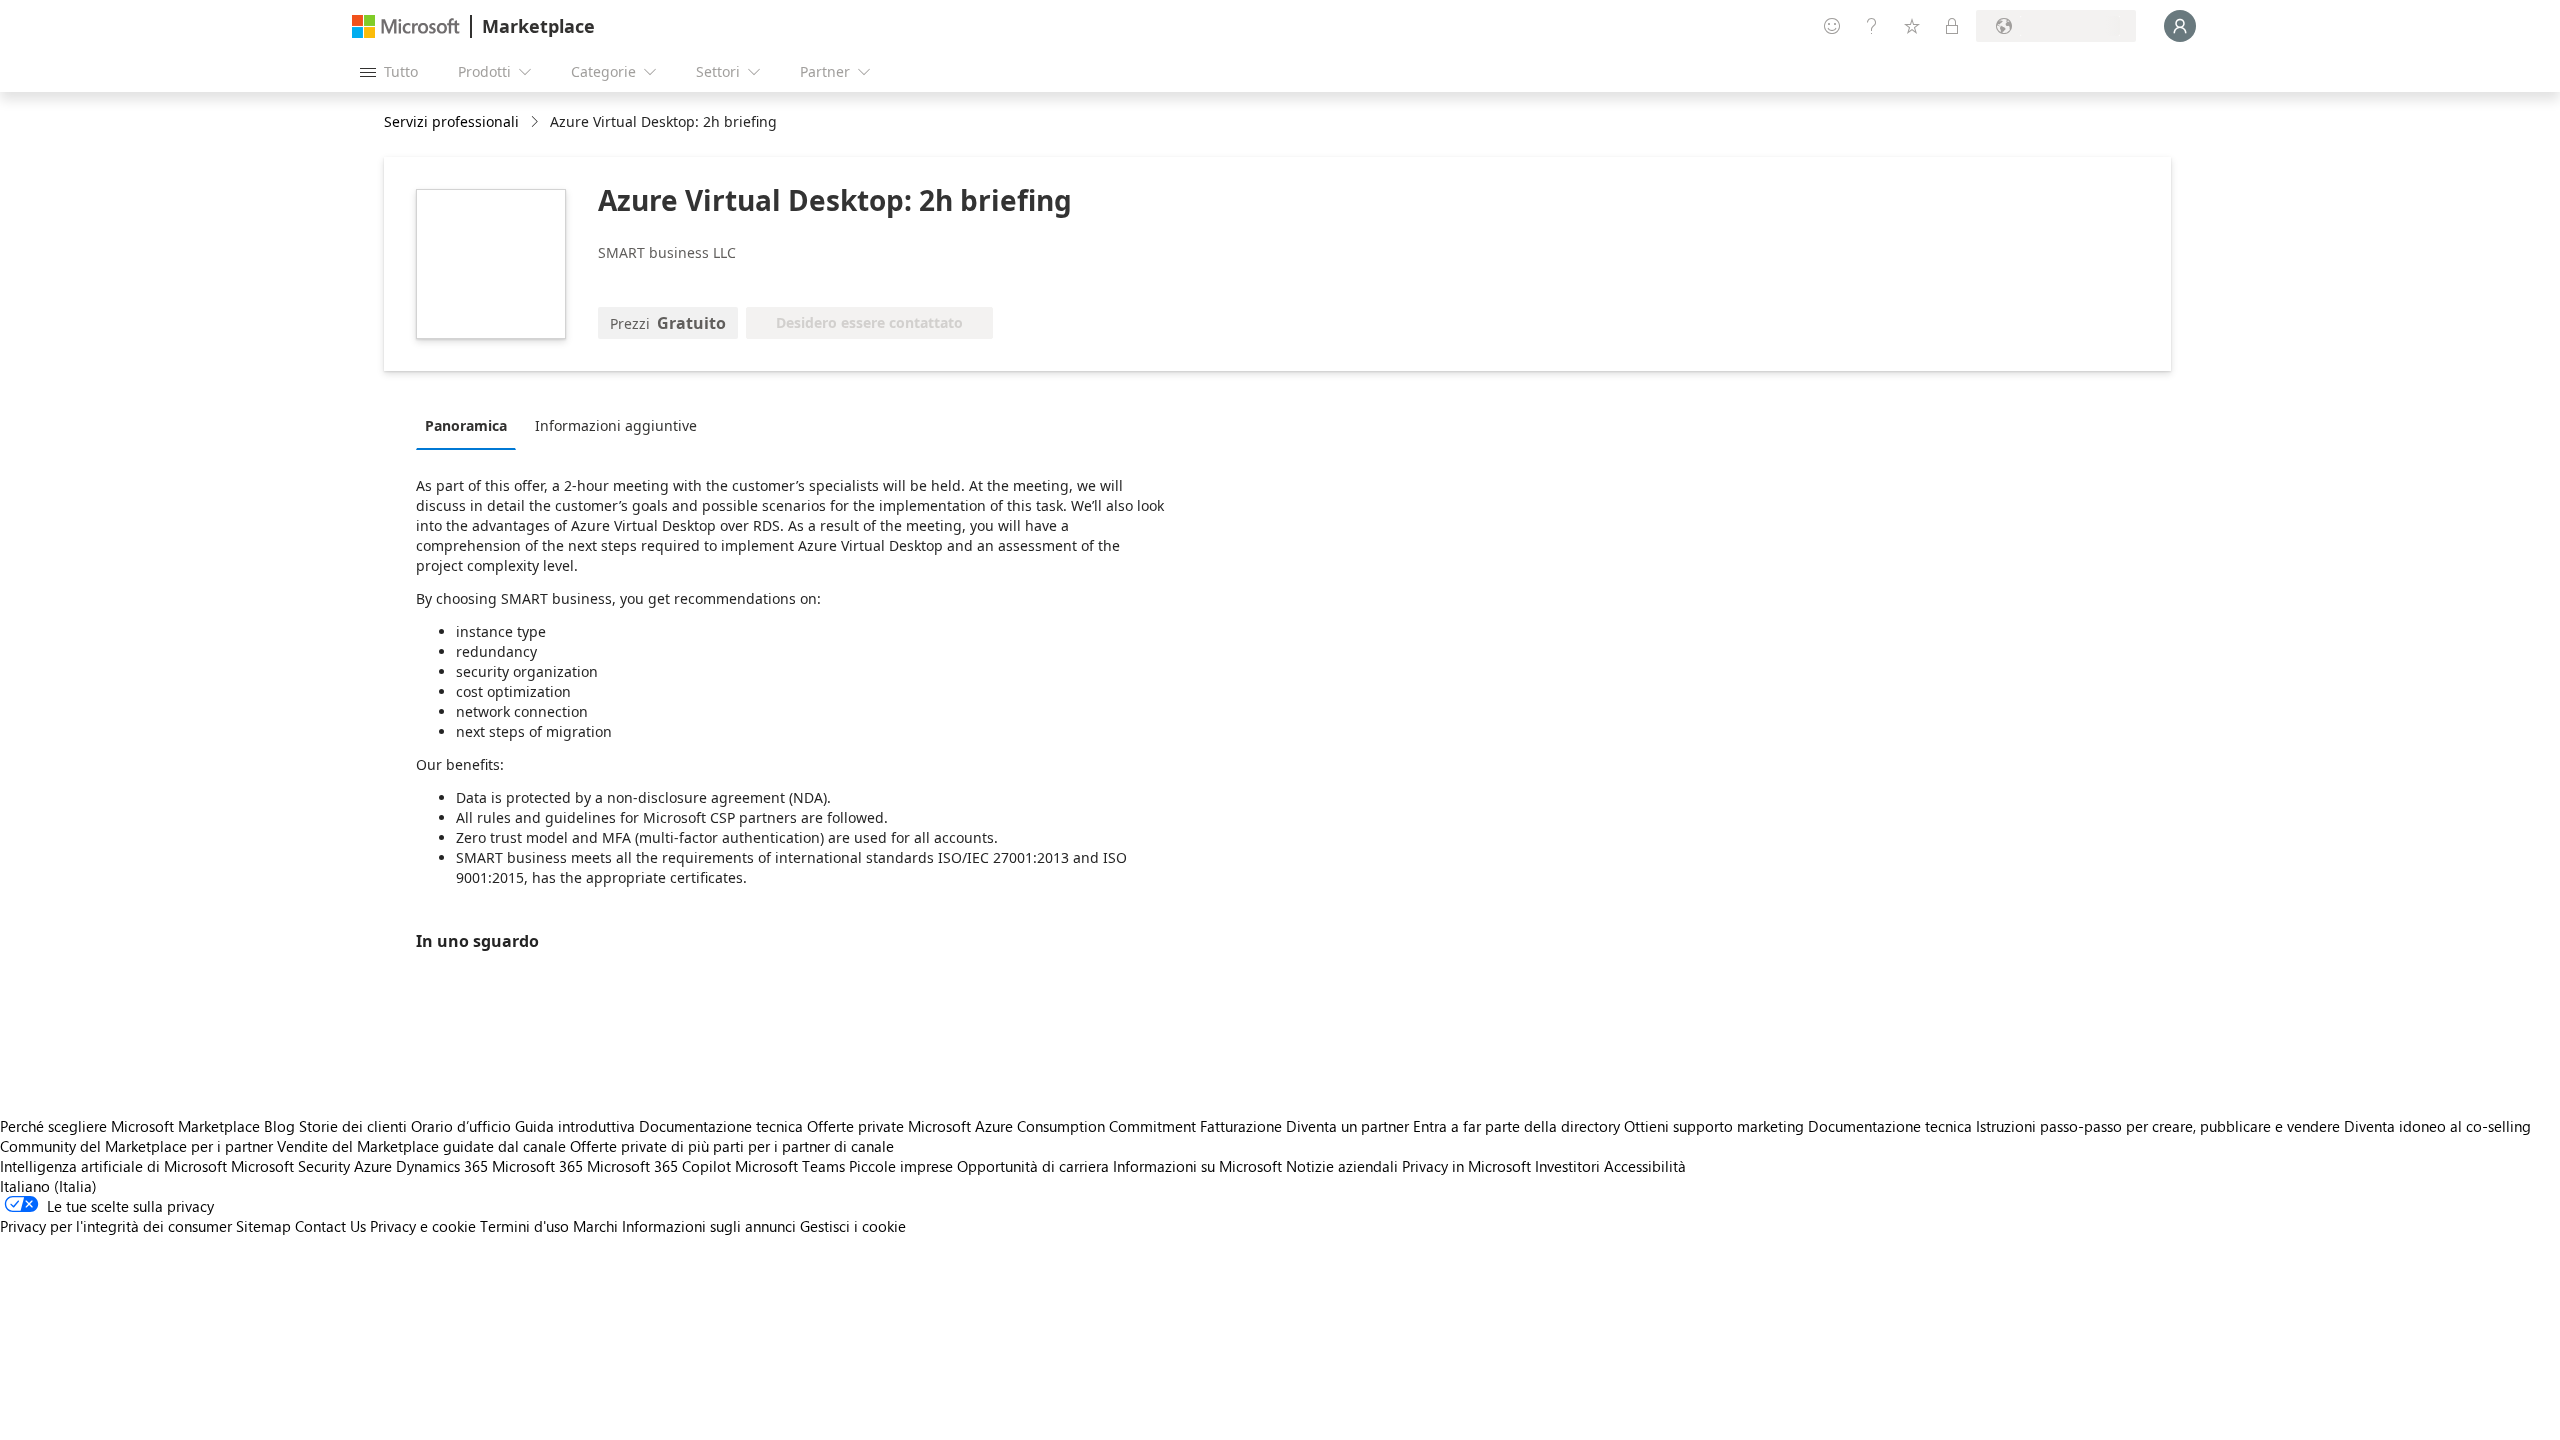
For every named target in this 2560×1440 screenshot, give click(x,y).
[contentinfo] (536, 122)
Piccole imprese (901, 1166)
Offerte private (855, 1126)
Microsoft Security (290, 1166)
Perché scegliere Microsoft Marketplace (130, 1126)
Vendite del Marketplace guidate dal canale (421, 1146)
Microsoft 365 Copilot (659, 1166)
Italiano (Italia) (48, 1186)
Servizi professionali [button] (451, 121)
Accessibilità (1645, 1166)
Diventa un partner (1347, 1126)
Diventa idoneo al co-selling (2437, 1126)
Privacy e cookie (423, 1226)
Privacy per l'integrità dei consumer (116, 1226)
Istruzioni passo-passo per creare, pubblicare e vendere (2158, 1126)
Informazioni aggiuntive (616, 425)
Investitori (1567, 1166)
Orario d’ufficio (461, 1126)
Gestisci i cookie (853, 1226)
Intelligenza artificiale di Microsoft (113, 1166)
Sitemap (263, 1226)
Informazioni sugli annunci (709, 1226)
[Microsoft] (406, 26)
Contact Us (330, 1226)
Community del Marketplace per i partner (136, 1146)
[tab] (471, 425)
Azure (373, 1166)
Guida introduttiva (575, 1126)
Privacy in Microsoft (1466, 1166)
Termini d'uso (524, 1226)
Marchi (595, 1226)
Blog (279, 1126)
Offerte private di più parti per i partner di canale (732, 1146)
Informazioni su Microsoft (1197, 1166)
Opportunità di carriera (1033, 1166)
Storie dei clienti (353, 1126)
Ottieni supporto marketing (1714, 1126)
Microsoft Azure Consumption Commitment (1054, 1126)
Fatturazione (1241, 1126)
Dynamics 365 (442, 1166)
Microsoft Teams (790, 1166)
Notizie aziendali (1342, 1166)
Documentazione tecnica (721, 1126)
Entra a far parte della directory (1516, 1126)
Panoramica (466, 425)
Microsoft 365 (537, 1166)
